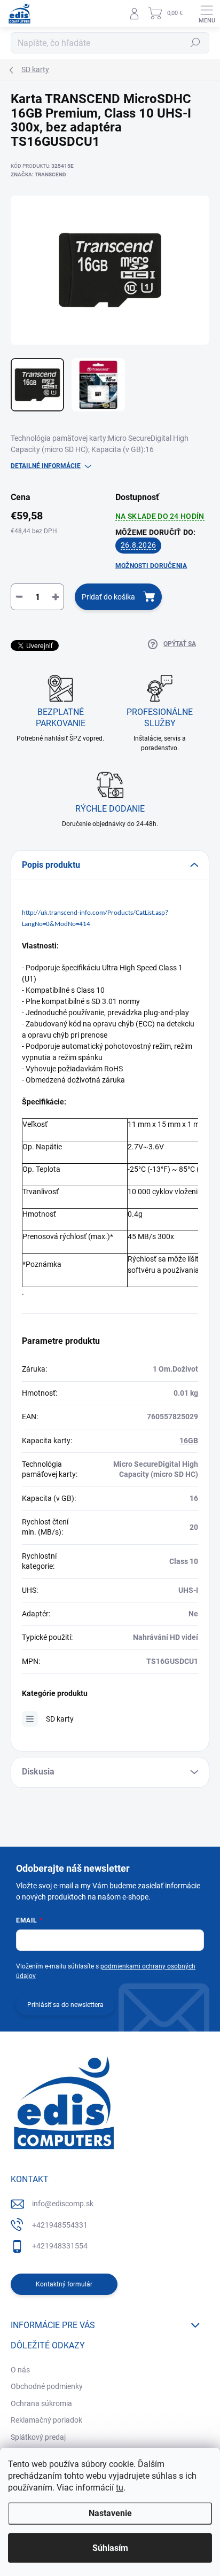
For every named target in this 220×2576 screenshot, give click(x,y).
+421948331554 (60, 2246)
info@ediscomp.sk (63, 2204)
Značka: (38, 174)
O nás (20, 2370)
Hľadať (195, 43)
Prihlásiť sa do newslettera (65, 2005)
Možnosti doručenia (151, 566)
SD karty (60, 1719)
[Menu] (207, 13)
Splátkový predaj (38, 2437)
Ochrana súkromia (41, 2403)
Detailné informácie (46, 466)
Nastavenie (110, 2513)
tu (120, 2488)
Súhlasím (110, 2548)
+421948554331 (60, 2225)
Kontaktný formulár (64, 2284)
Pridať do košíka (108, 597)
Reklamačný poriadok (46, 2420)
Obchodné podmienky (47, 2386)
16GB (189, 1441)
